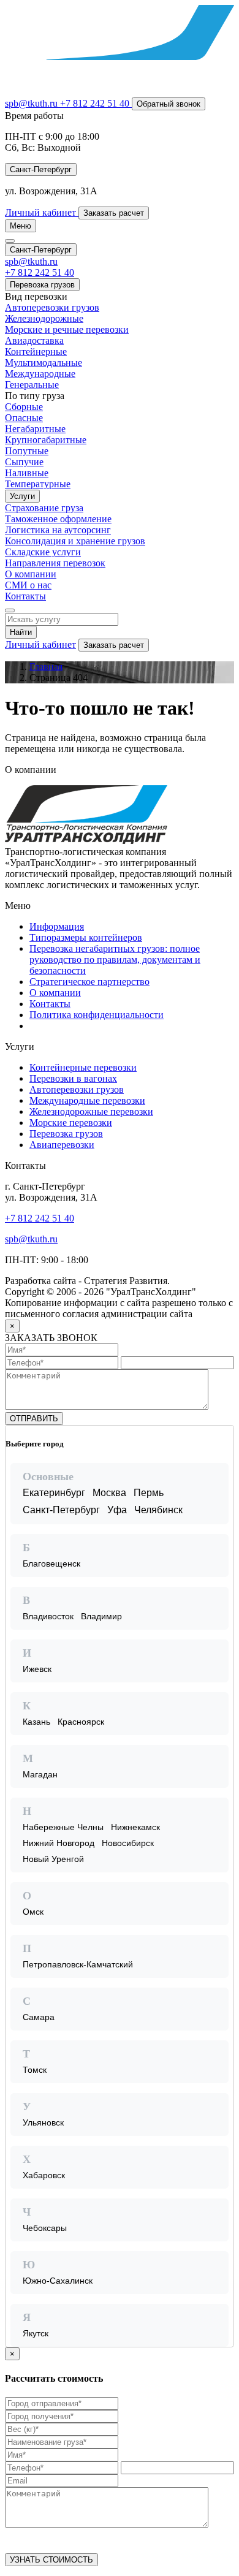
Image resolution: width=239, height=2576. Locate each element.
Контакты (25, 596)
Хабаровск (44, 2175)
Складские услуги (43, 552)
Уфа (117, 1510)
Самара (39, 2017)
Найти (21, 632)
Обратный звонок (169, 104)
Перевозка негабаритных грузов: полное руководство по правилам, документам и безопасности (115, 959)
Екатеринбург (54, 1493)
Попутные (27, 451)
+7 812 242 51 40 (40, 1218)
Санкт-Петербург (61, 1510)
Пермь (149, 1493)
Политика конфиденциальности (97, 1015)
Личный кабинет (40, 644)
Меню (21, 226)
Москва (109, 1493)
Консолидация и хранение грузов (75, 541)
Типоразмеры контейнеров (86, 937)
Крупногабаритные (46, 440)
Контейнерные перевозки (83, 1067)
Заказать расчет (114, 645)
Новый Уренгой (53, 1859)
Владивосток (48, 1616)
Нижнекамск (135, 1827)
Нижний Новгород (59, 1843)
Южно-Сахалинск (58, 2281)
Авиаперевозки (62, 1145)
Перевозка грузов (42, 285)
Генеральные (32, 385)
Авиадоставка (34, 340)
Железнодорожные (44, 318)
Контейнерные (36, 351)
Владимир (101, 1616)
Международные (40, 374)
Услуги (22, 496)
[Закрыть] (224, 1435)
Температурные (38, 484)
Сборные (24, 407)
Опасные (24, 418)
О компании (31, 574)
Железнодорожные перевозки (91, 1111)
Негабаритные (35, 429)
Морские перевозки (71, 1123)
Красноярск (81, 1722)
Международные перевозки (87, 1100)
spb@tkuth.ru (32, 103)
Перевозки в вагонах (73, 1078)
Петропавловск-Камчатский (78, 1964)
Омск (33, 1912)
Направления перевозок (55, 563)
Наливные (27, 473)
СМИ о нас (28, 585)
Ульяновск (43, 2122)
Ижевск (37, 1669)
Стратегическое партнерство (89, 982)
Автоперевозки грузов (52, 307)
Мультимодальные (44, 363)
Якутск (36, 2333)
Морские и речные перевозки (67, 329)
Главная (46, 667)
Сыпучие (24, 462)
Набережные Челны (63, 1827)
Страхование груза (44, 508)
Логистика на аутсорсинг (58, 530)
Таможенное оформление (58, 519)
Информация (57, 926)
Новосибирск (128, 1843)
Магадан (40, 1774)
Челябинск (158, 1510)
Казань (36, 1722)
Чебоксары (45, 2228)
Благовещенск (51, 1563)
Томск (35, 2070)
